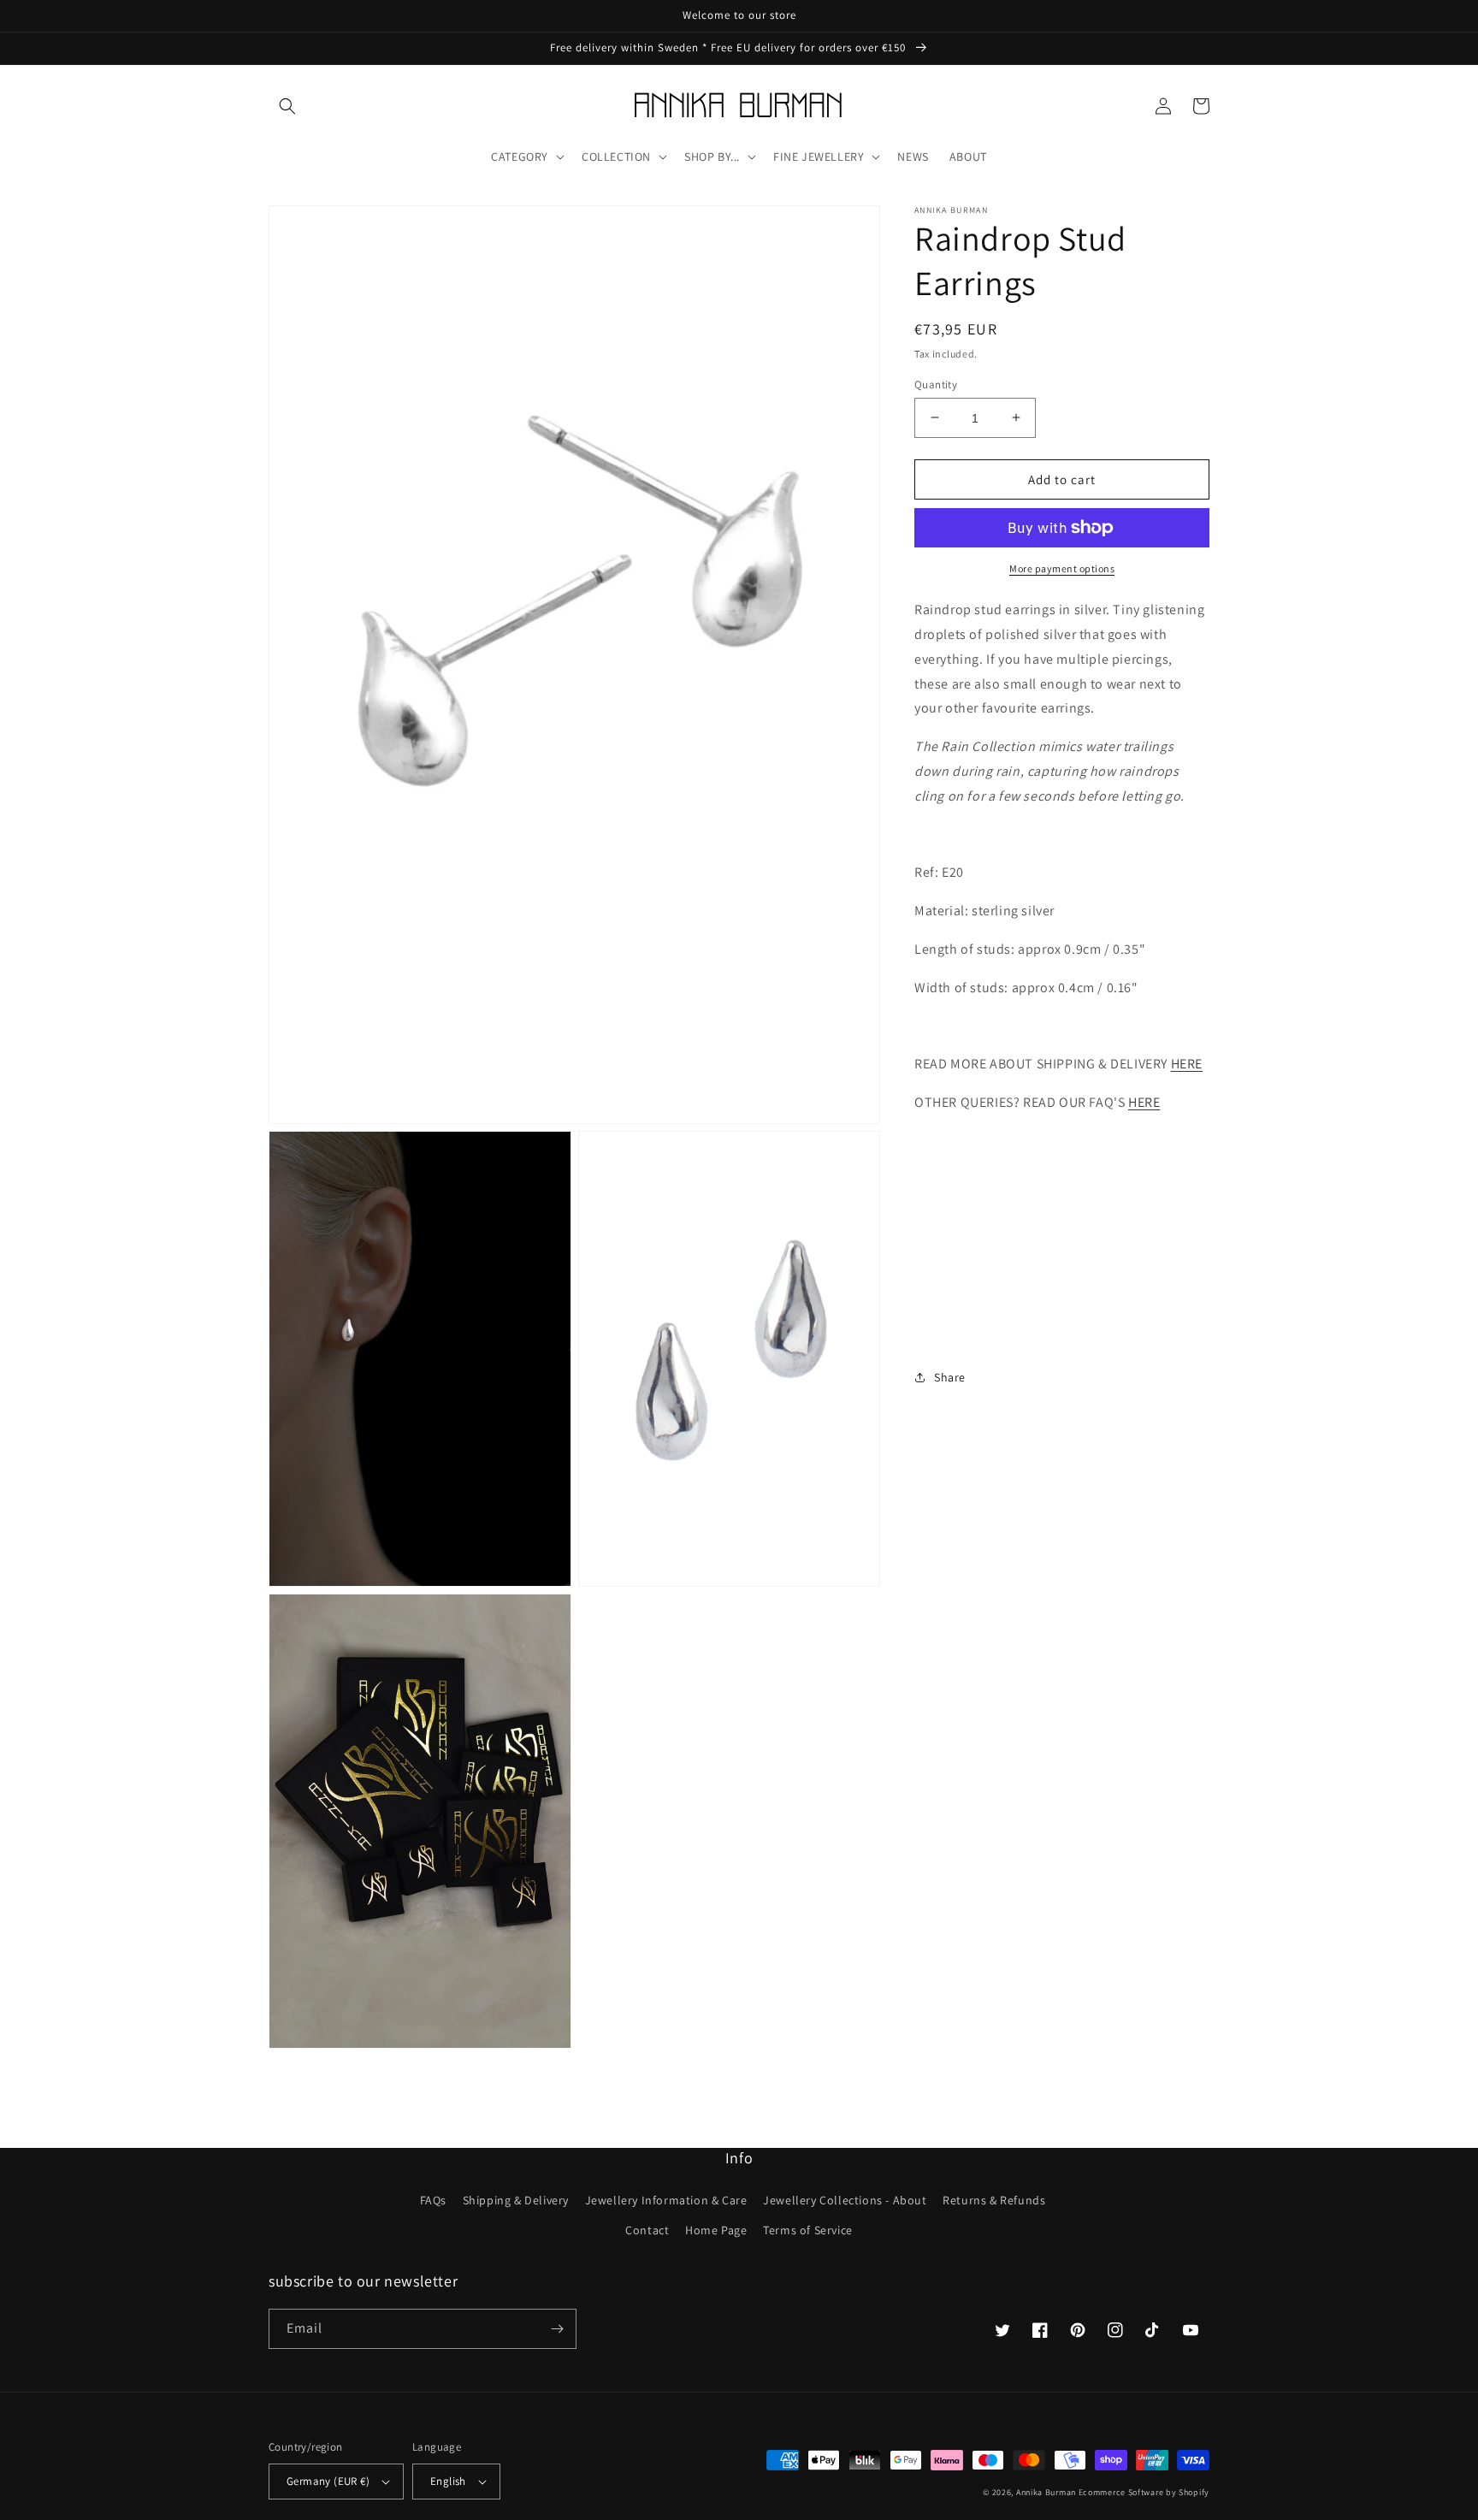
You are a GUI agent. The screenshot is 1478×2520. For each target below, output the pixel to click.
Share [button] (950, 1376)
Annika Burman (1047, 2492)
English (448, 2481)
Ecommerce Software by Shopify (1144, 2492)
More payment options (1062, 568)
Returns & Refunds (994, 2200)
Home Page (716, 2230)
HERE (1187, 1064)
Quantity (936, 384)
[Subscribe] (557, 2329)
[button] (287, 106)
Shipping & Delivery (516, 2200)
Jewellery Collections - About (845, 2200)
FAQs (433, 2200)
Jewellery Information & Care (666, 2200)
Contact (647, 2230)
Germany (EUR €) (328, 2481)
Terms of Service (808, 2230)
